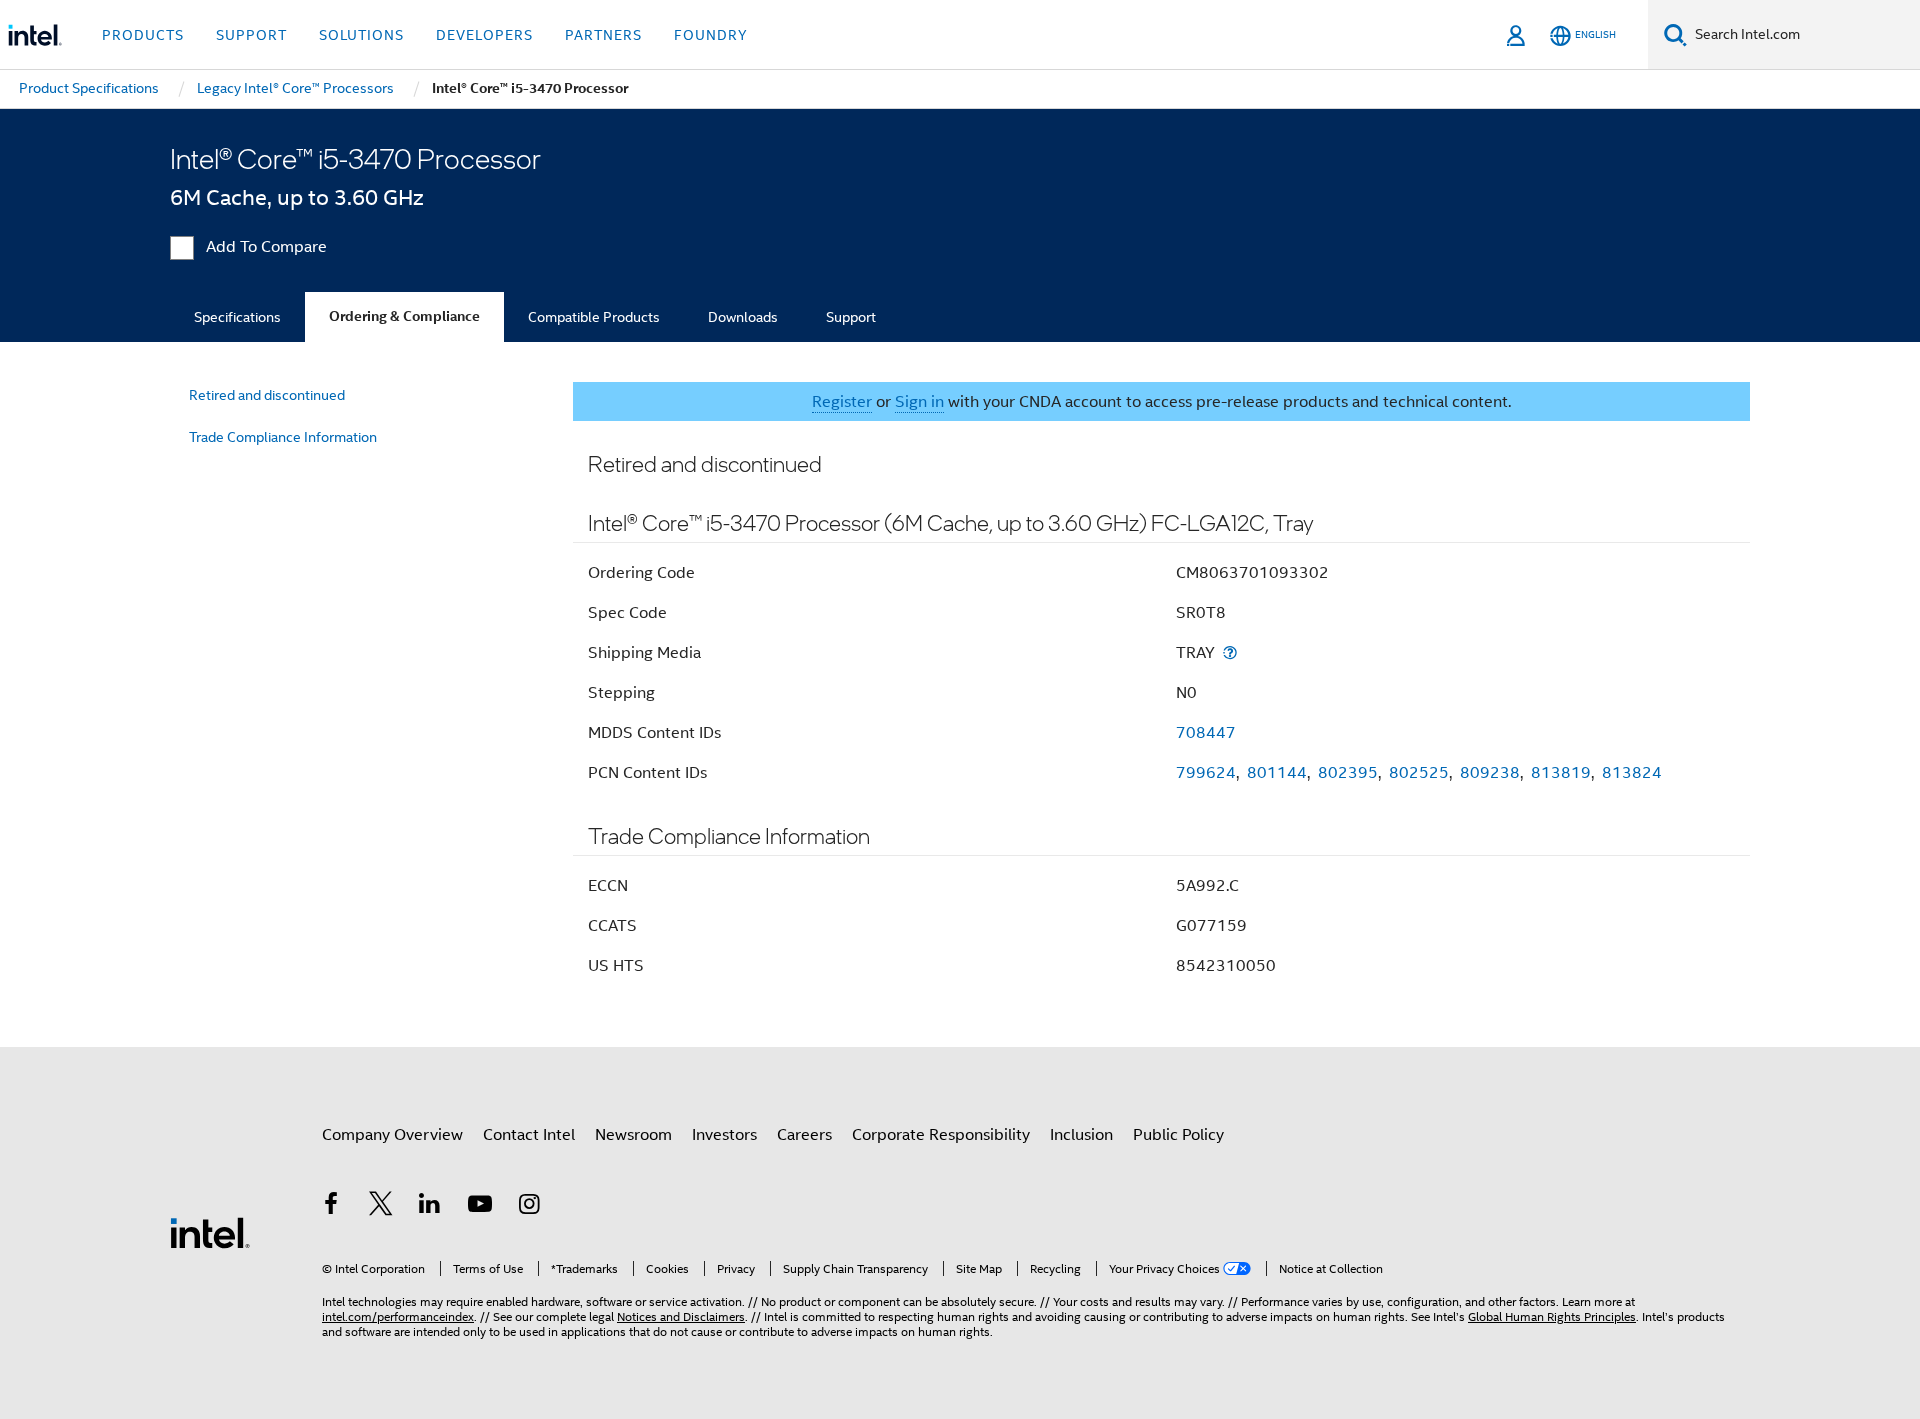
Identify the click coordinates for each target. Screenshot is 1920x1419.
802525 (1419, 773)
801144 (1277, 773)
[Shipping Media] (1230, 652)
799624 (1206, 773)
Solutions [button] (361, 35)
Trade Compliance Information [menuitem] (283, 437)
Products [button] (143, 35)
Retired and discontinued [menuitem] (267, 395)
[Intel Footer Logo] (210, 1232)
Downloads (743, 317)
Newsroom (633, 1135)
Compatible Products (594, 317)
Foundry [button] (711, 35)
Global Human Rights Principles (1552, 1316)
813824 (1632, 773)
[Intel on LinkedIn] (430, 1207)
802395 (1348, 773)
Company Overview (392, 1135)
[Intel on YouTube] (480, 1207)
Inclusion (1081, 1135)
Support (851, 317)
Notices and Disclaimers (681, 1316)
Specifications (237, 317)
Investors (724, 1135)
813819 (1561, 773)
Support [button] (251, 35)
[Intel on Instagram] (529, 1207)
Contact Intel (529, 1135)
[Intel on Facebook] (331, 1207)
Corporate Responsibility (941, 1135)
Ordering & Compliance (404, 316)
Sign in (919, 402)
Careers (804, 1135)
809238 (1490, 773)
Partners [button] (603, 35)
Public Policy (1178, 1135)
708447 (1206, 733)
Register (842, 402)
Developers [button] (484, 35)
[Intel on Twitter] (381, 1207)
